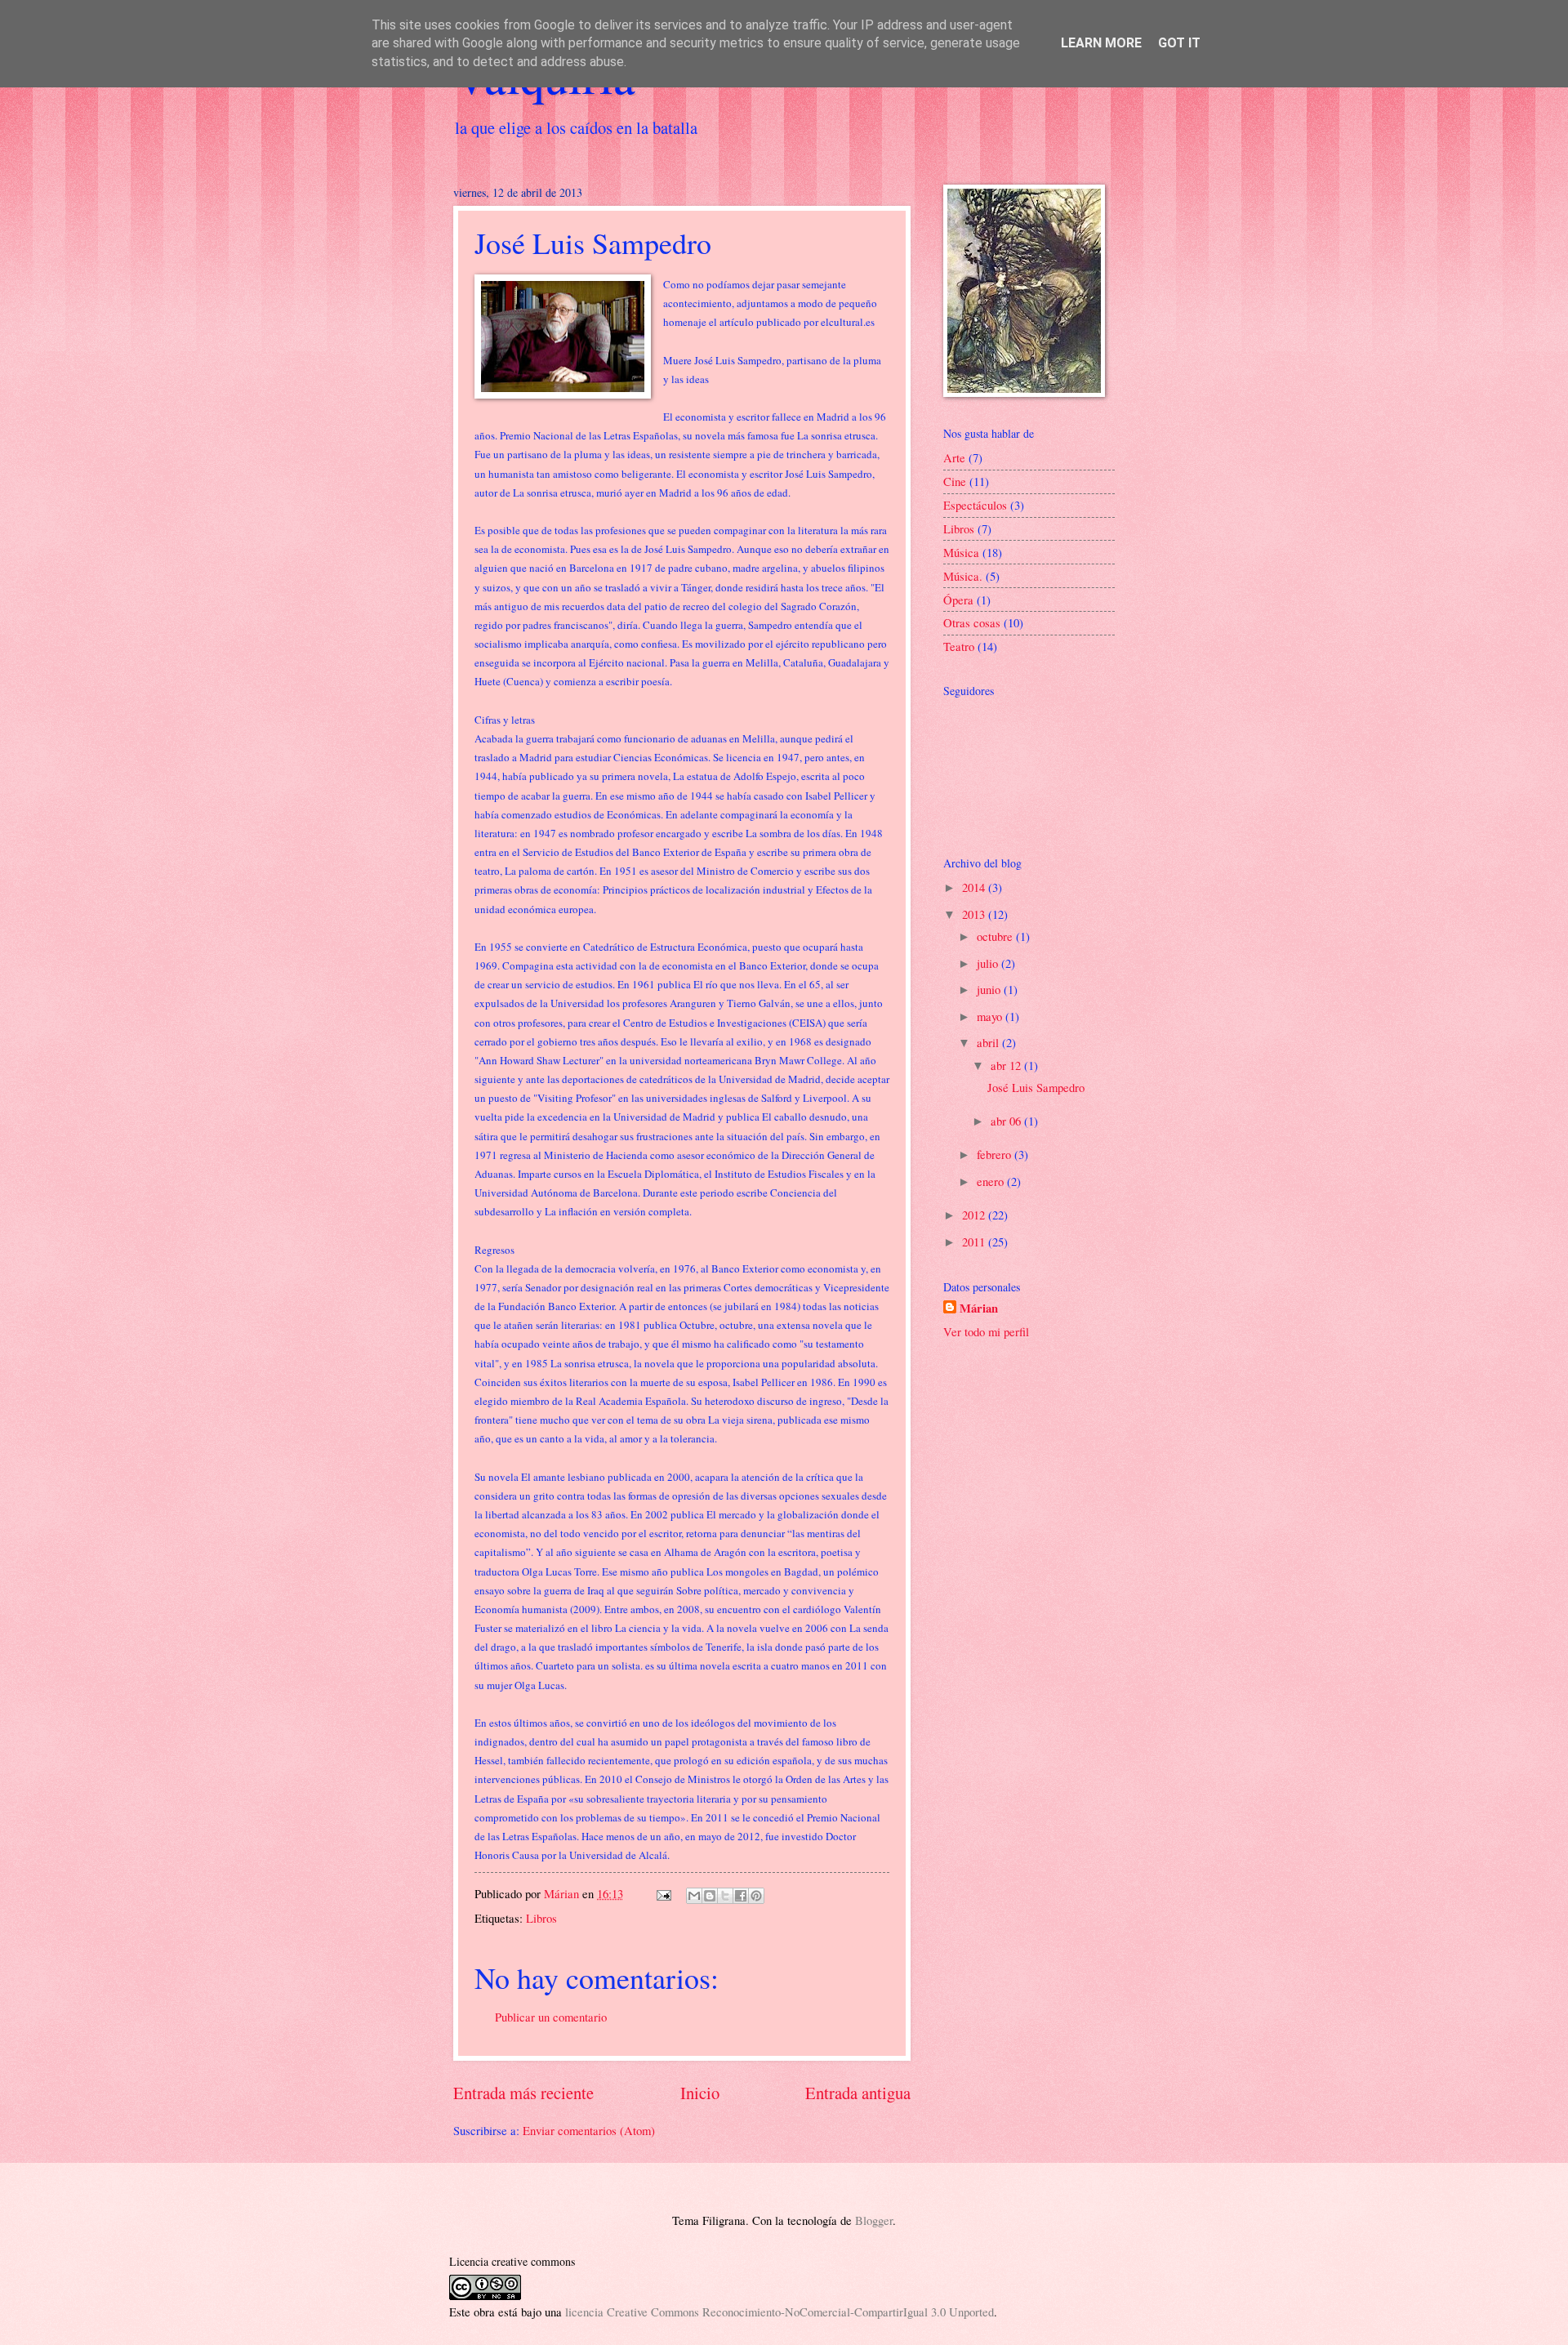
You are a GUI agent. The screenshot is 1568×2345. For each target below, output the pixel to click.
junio (990, 989)
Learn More (1101, 43)
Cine (955, 481)
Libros (541, 1918)
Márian (979, 1308)
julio (989, 963)
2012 (975, 1215)
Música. (963, 576)
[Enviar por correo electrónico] (694, 1896)
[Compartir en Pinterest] (756, 1896)
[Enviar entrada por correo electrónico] (662, 1893)
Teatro (959, 646)
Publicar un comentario (551, 2017)
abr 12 (1007, 1065)
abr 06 (1007, 1121)
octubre (996, 936)
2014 (975, 887)
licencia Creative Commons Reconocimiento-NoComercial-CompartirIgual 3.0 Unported (780, 2312)
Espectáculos (975, 505)
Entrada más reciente (523, 2093)
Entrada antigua (858, 2093)
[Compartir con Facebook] (741, 1896)
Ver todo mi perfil (986, 1331)
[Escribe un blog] (710, 1896)
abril (989, 1042)
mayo (991, 1016)
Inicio (700, 2093)
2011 (975, 1242)
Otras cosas (972, 622)
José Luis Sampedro (1036, 1087)
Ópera (958, 600)
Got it (1179, 43)
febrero (996, 1154)
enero (992, 1181)
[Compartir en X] (725, 1896)
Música (961, 552)
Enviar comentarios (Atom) (589, 2130)
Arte (954, 457)
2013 (975, 914)
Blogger (874, 2220)
